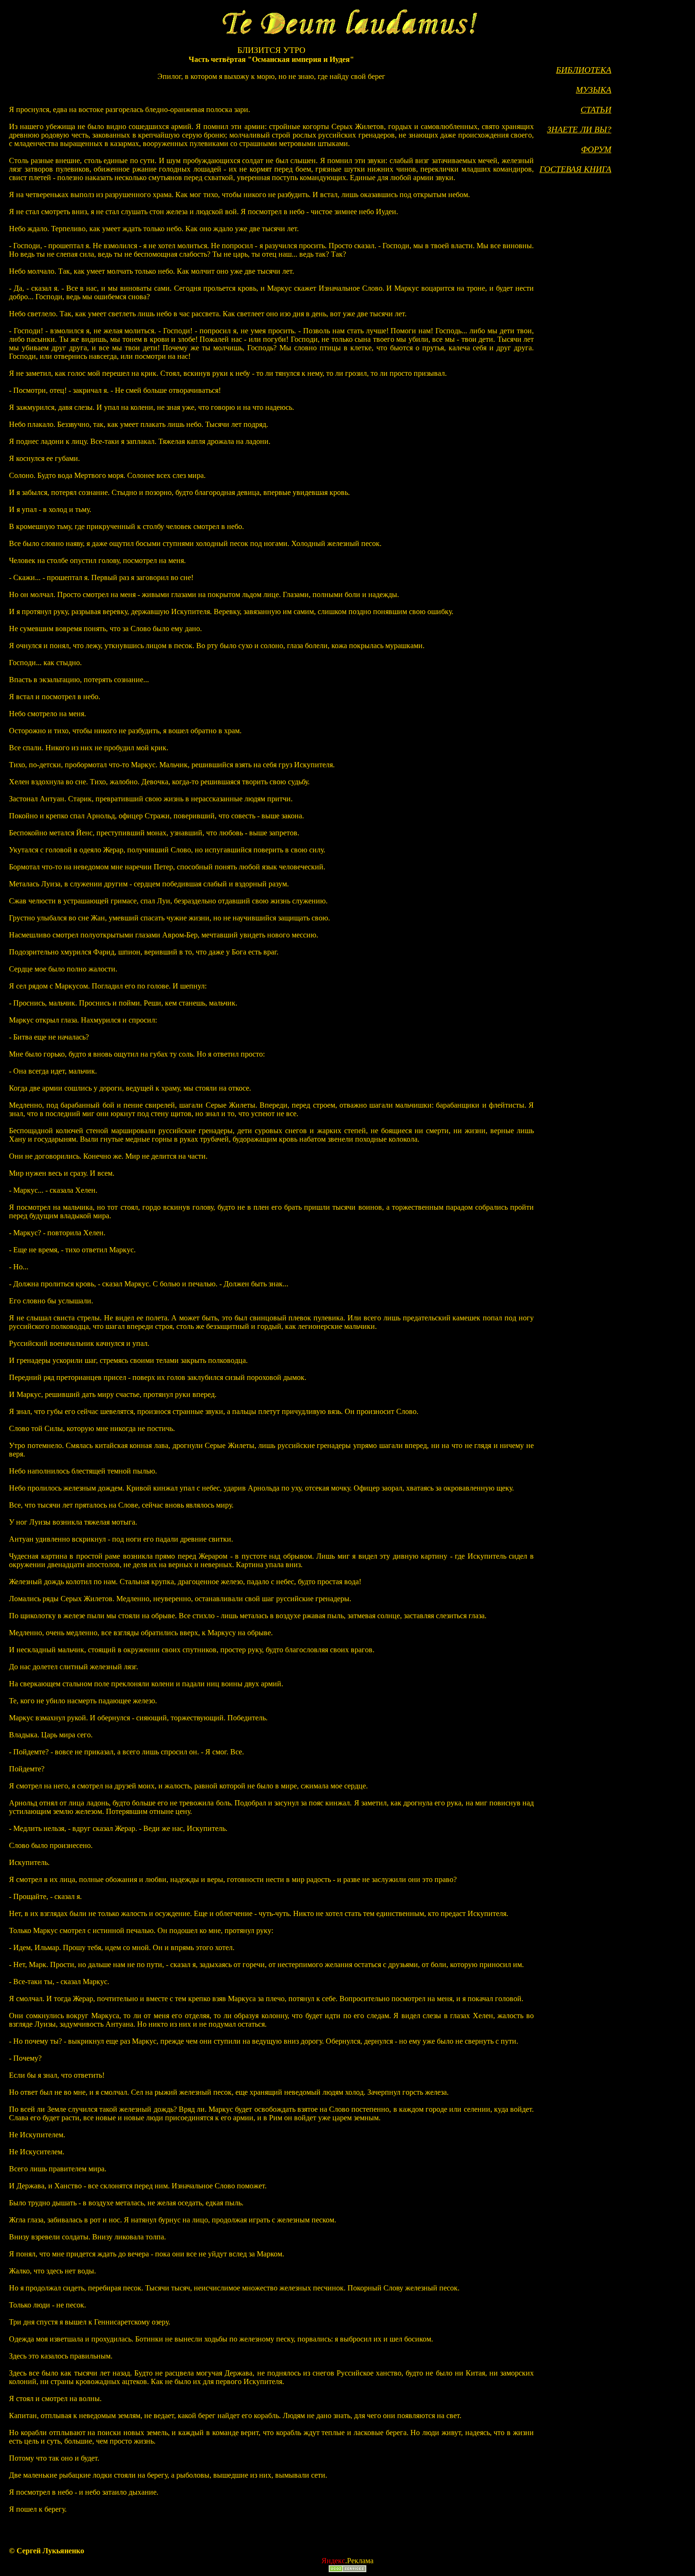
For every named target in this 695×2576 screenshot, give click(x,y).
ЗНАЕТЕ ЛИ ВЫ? (579, 130)
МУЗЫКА (594, 90)
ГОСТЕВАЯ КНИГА (575, 169)
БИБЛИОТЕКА (584, 70)
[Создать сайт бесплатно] (347, 2570)
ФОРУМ (596, 149)
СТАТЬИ (596, 110)
